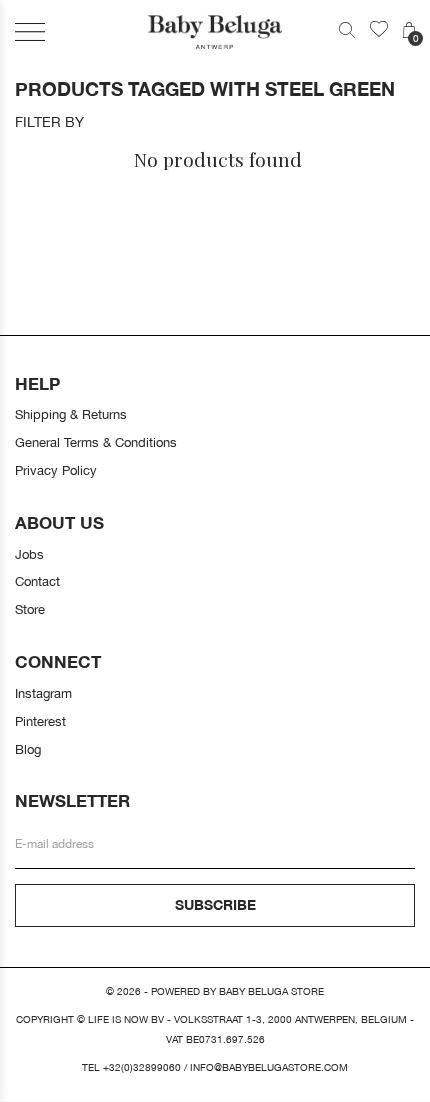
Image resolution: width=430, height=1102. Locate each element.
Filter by (49, 122)
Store (30, 609)
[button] (30, 31)
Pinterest (40, 721)
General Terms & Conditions (96, 442)
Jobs (29, 554)
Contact (37, 581)
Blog (28, 749)
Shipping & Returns (71, 414)
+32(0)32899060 (142, 1067)
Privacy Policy (56, 470)
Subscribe (215, 904)
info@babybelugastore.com (269, 1067)
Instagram (43, 693)
